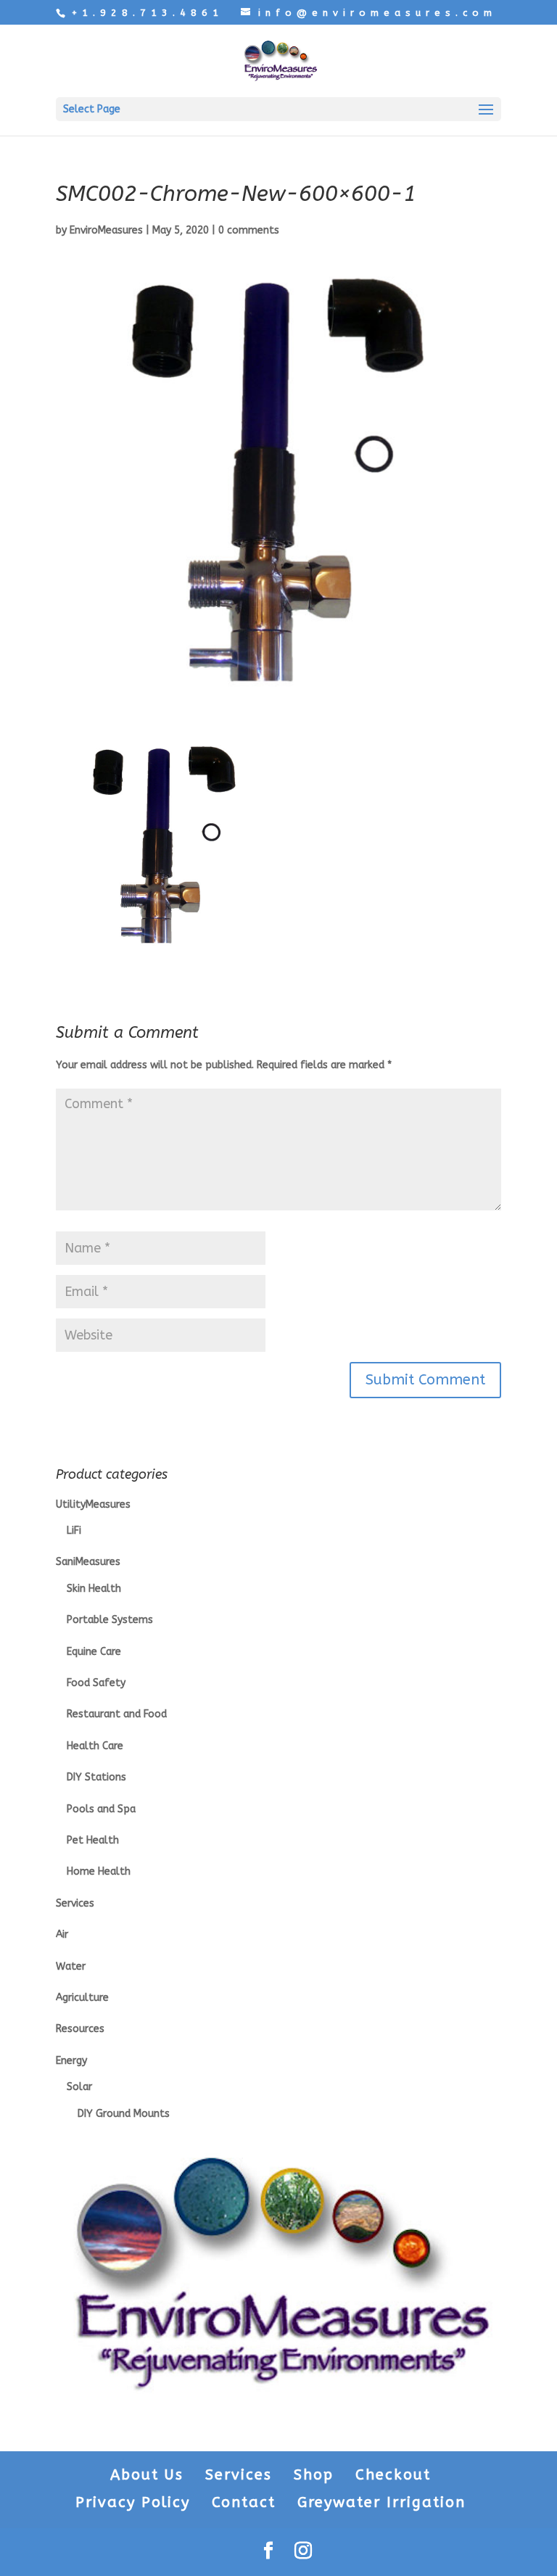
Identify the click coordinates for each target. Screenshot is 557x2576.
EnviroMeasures (106, 230)
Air (62, 1935)
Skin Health (94, 1589)
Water (71, 1966)
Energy (71, 2061)
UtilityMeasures (93, 1504)
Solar (79, 2087)
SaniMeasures (88, 1562)
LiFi (74, 1531)
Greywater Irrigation (381, 2502)
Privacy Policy (133, 2502)
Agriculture (82, 1998)
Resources (80, 2029)
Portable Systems (110, 1620)
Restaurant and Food (117, 1714)
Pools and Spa (101, 1809)
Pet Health (93, 1840)
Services (75, 1903)
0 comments (249, 230)
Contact (244, 2502)
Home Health (99, 1871)
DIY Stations (96, 1777)
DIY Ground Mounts (124, 2114)
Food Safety (96, 1683)
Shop (314, 2475)
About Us (147, 2475)
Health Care (95, 1746)
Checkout (393, 2475)
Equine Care (94, 1652)
